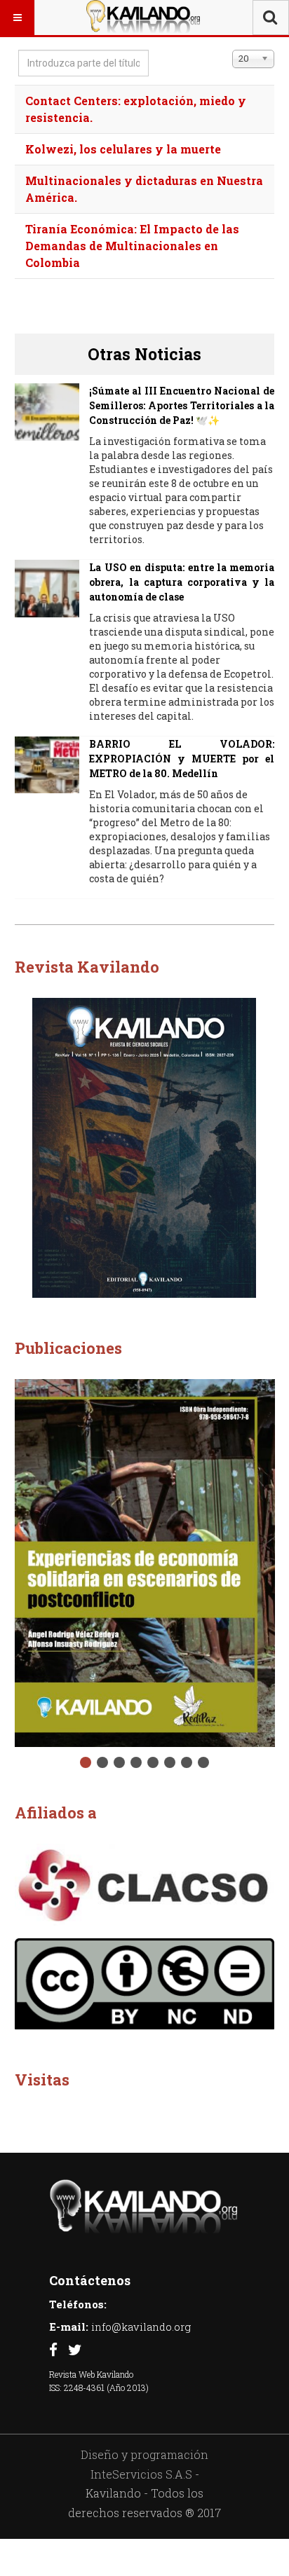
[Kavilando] (143, 18)
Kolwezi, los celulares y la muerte (123, 149)
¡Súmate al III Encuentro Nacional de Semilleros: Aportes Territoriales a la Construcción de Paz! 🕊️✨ (182, 405)
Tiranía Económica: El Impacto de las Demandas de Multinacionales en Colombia (132, 246)
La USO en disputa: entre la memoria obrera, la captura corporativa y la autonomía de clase (182, 582)
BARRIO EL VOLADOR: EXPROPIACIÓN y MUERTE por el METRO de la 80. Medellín (182, 759)
